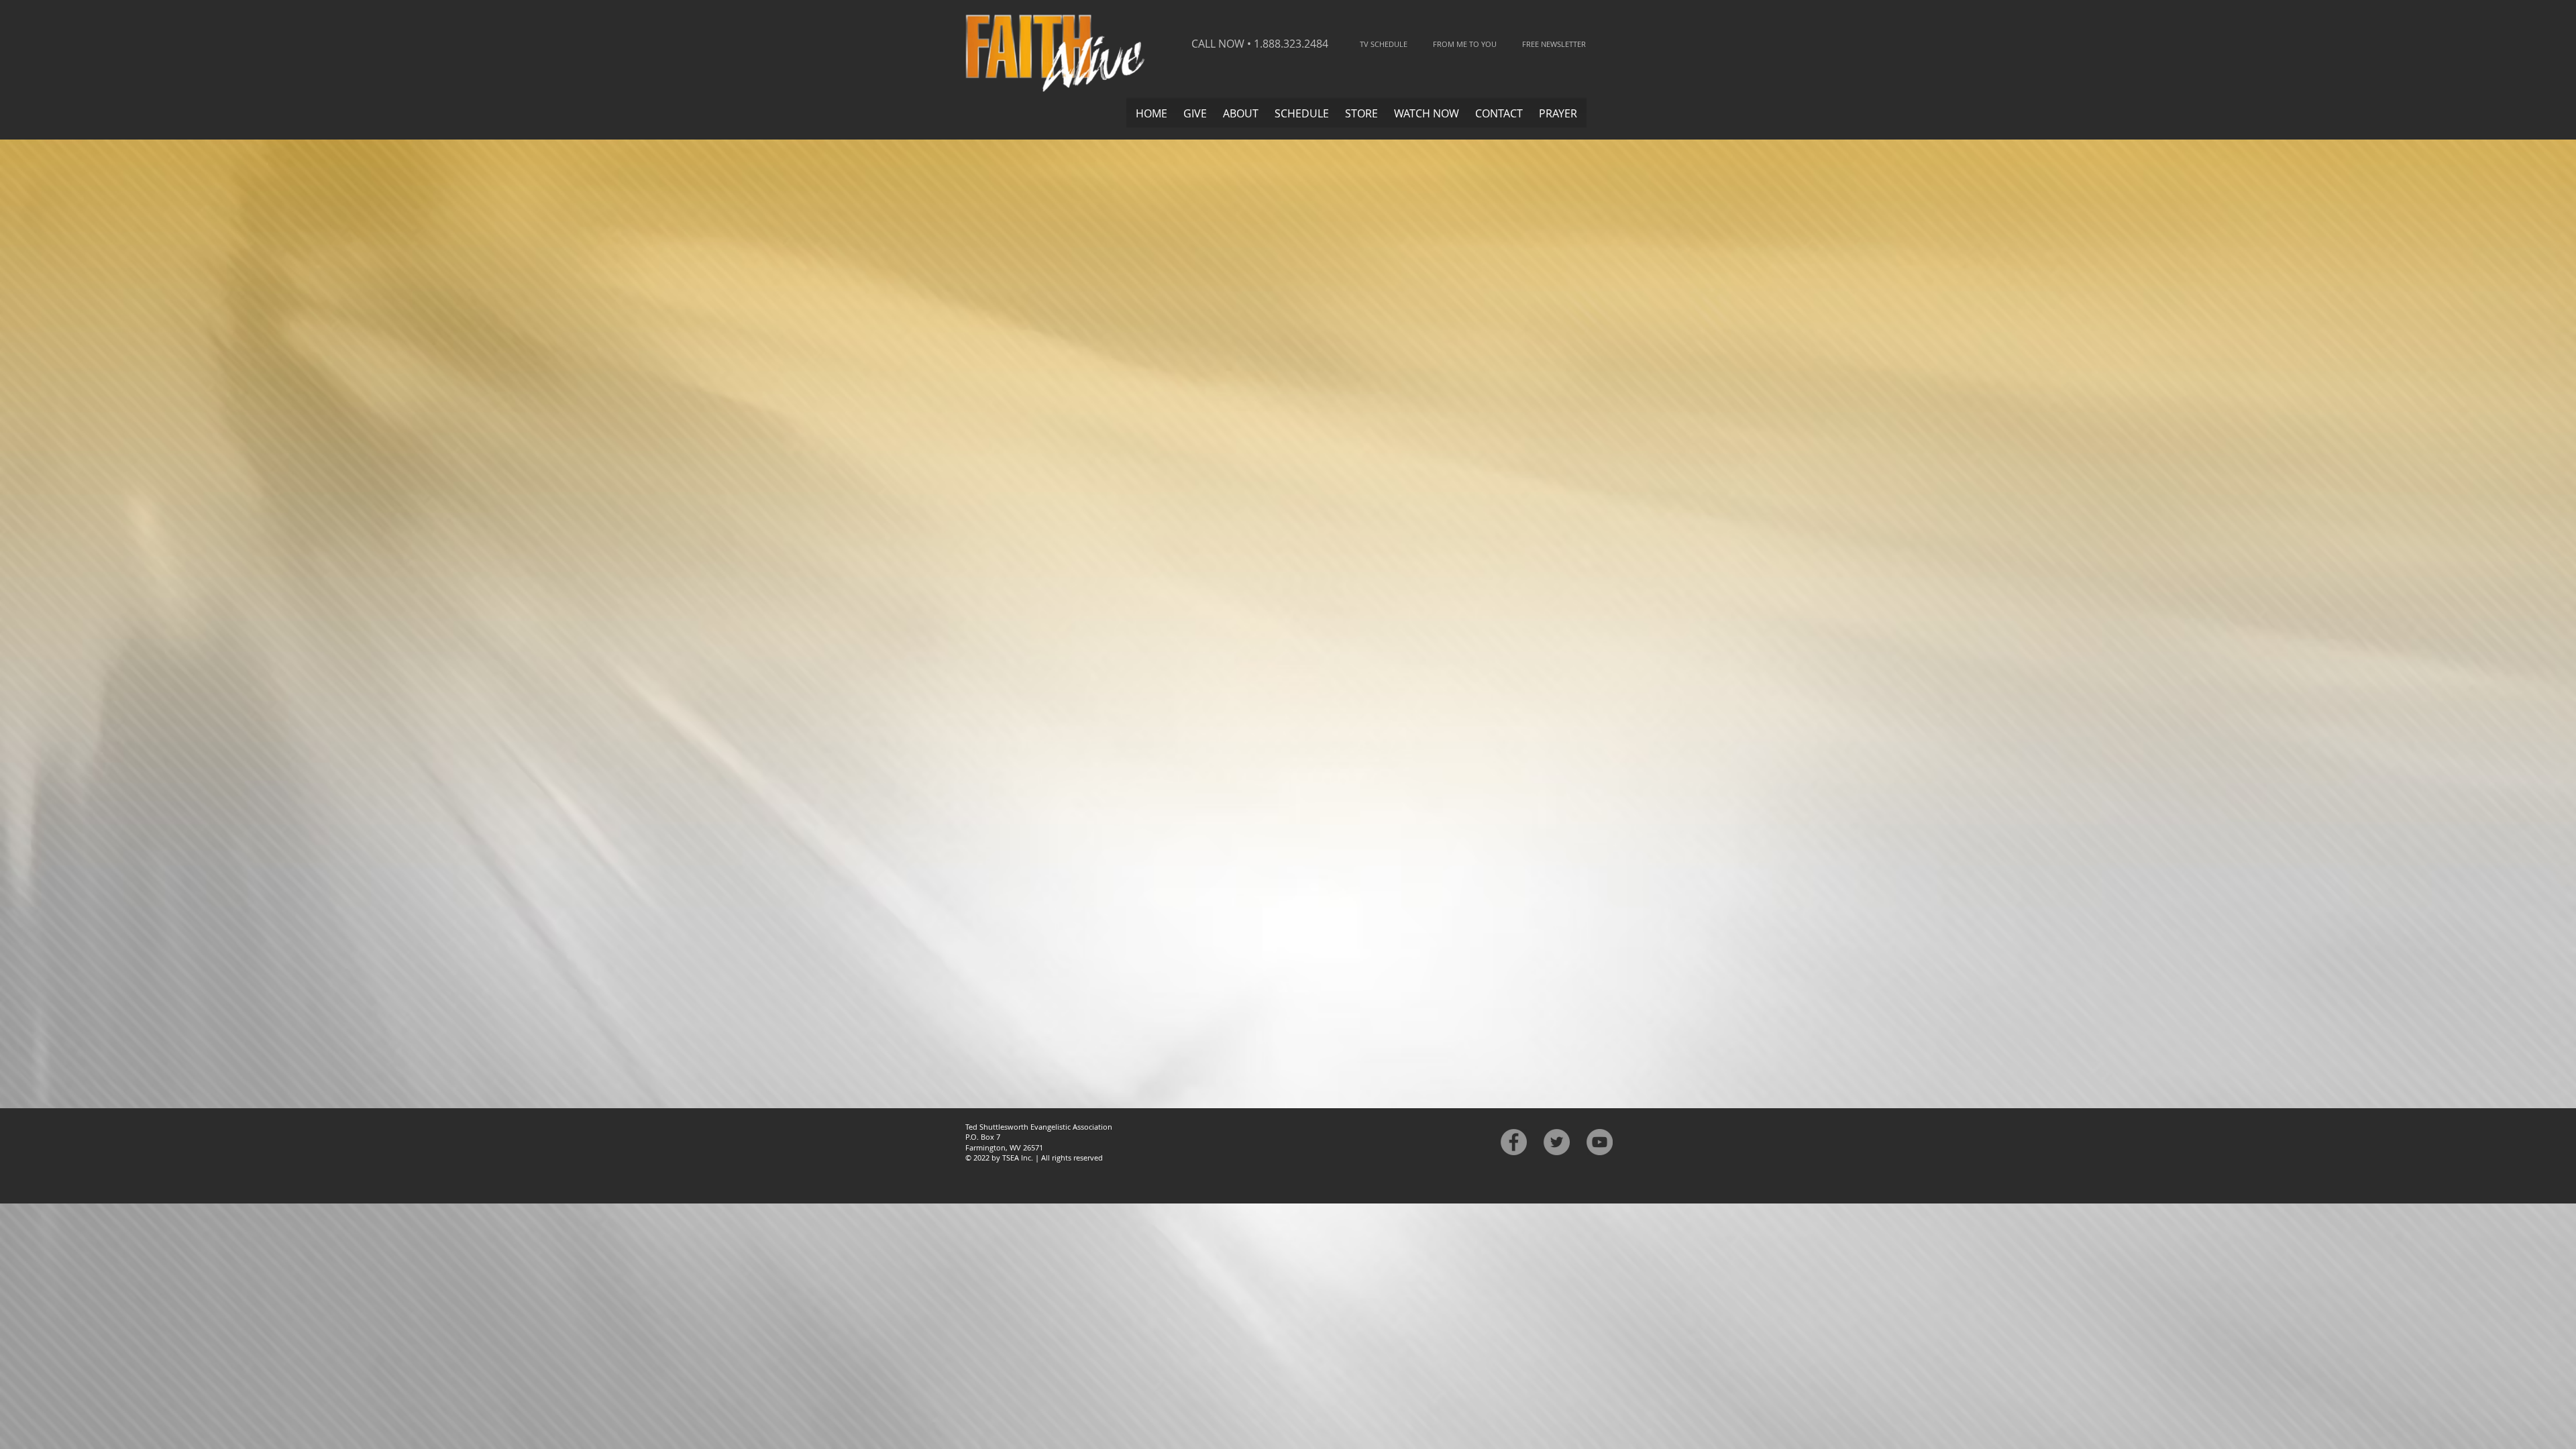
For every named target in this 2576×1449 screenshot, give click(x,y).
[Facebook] (1514, 1142)
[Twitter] (1557, 1142)
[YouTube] (1600, 1142)
